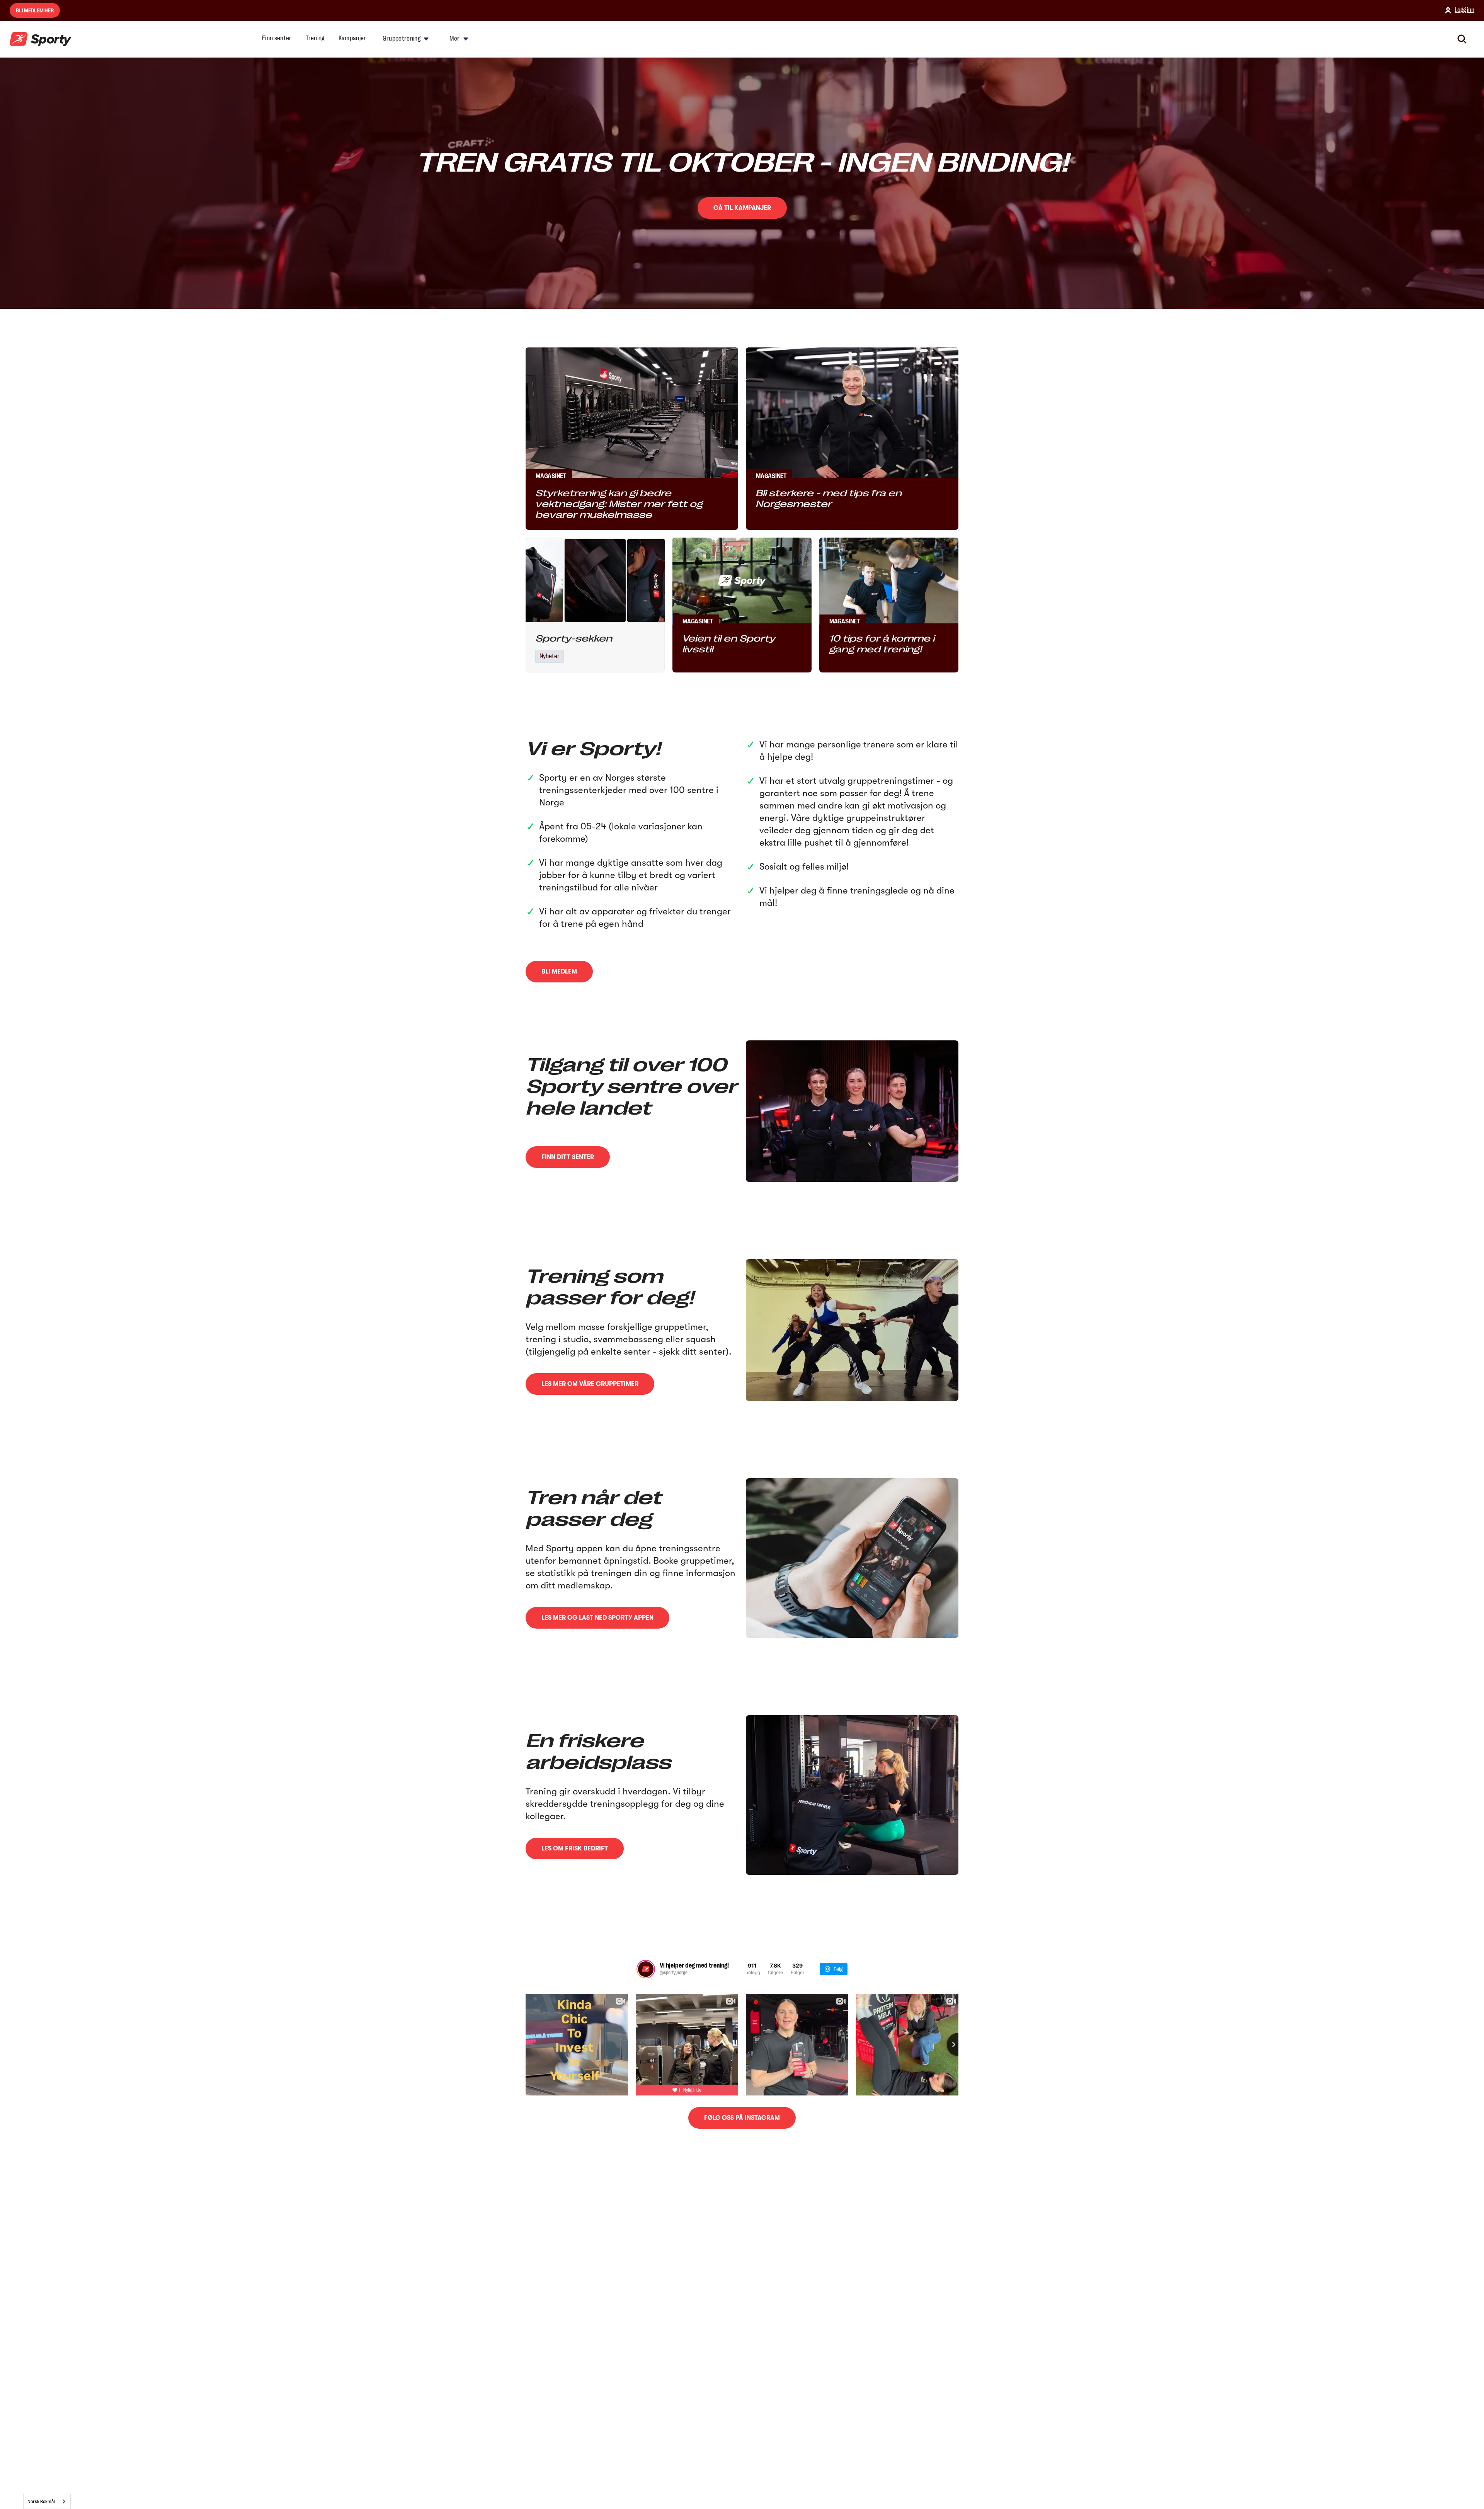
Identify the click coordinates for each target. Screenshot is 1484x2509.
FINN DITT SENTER (568, 1157)
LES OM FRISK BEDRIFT (575, 1849)
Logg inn (1464, 10)
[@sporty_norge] (646, 1969)
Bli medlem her (35, 10)
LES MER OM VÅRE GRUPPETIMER (590, 1384)
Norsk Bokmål (41, 2501)
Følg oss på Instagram (742, 2118)
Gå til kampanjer (742, 208)
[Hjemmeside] (41, 39)
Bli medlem (559, 972)
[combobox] (47, 2501)
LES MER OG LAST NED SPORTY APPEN (597, 1618)
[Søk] (1462, 39)
